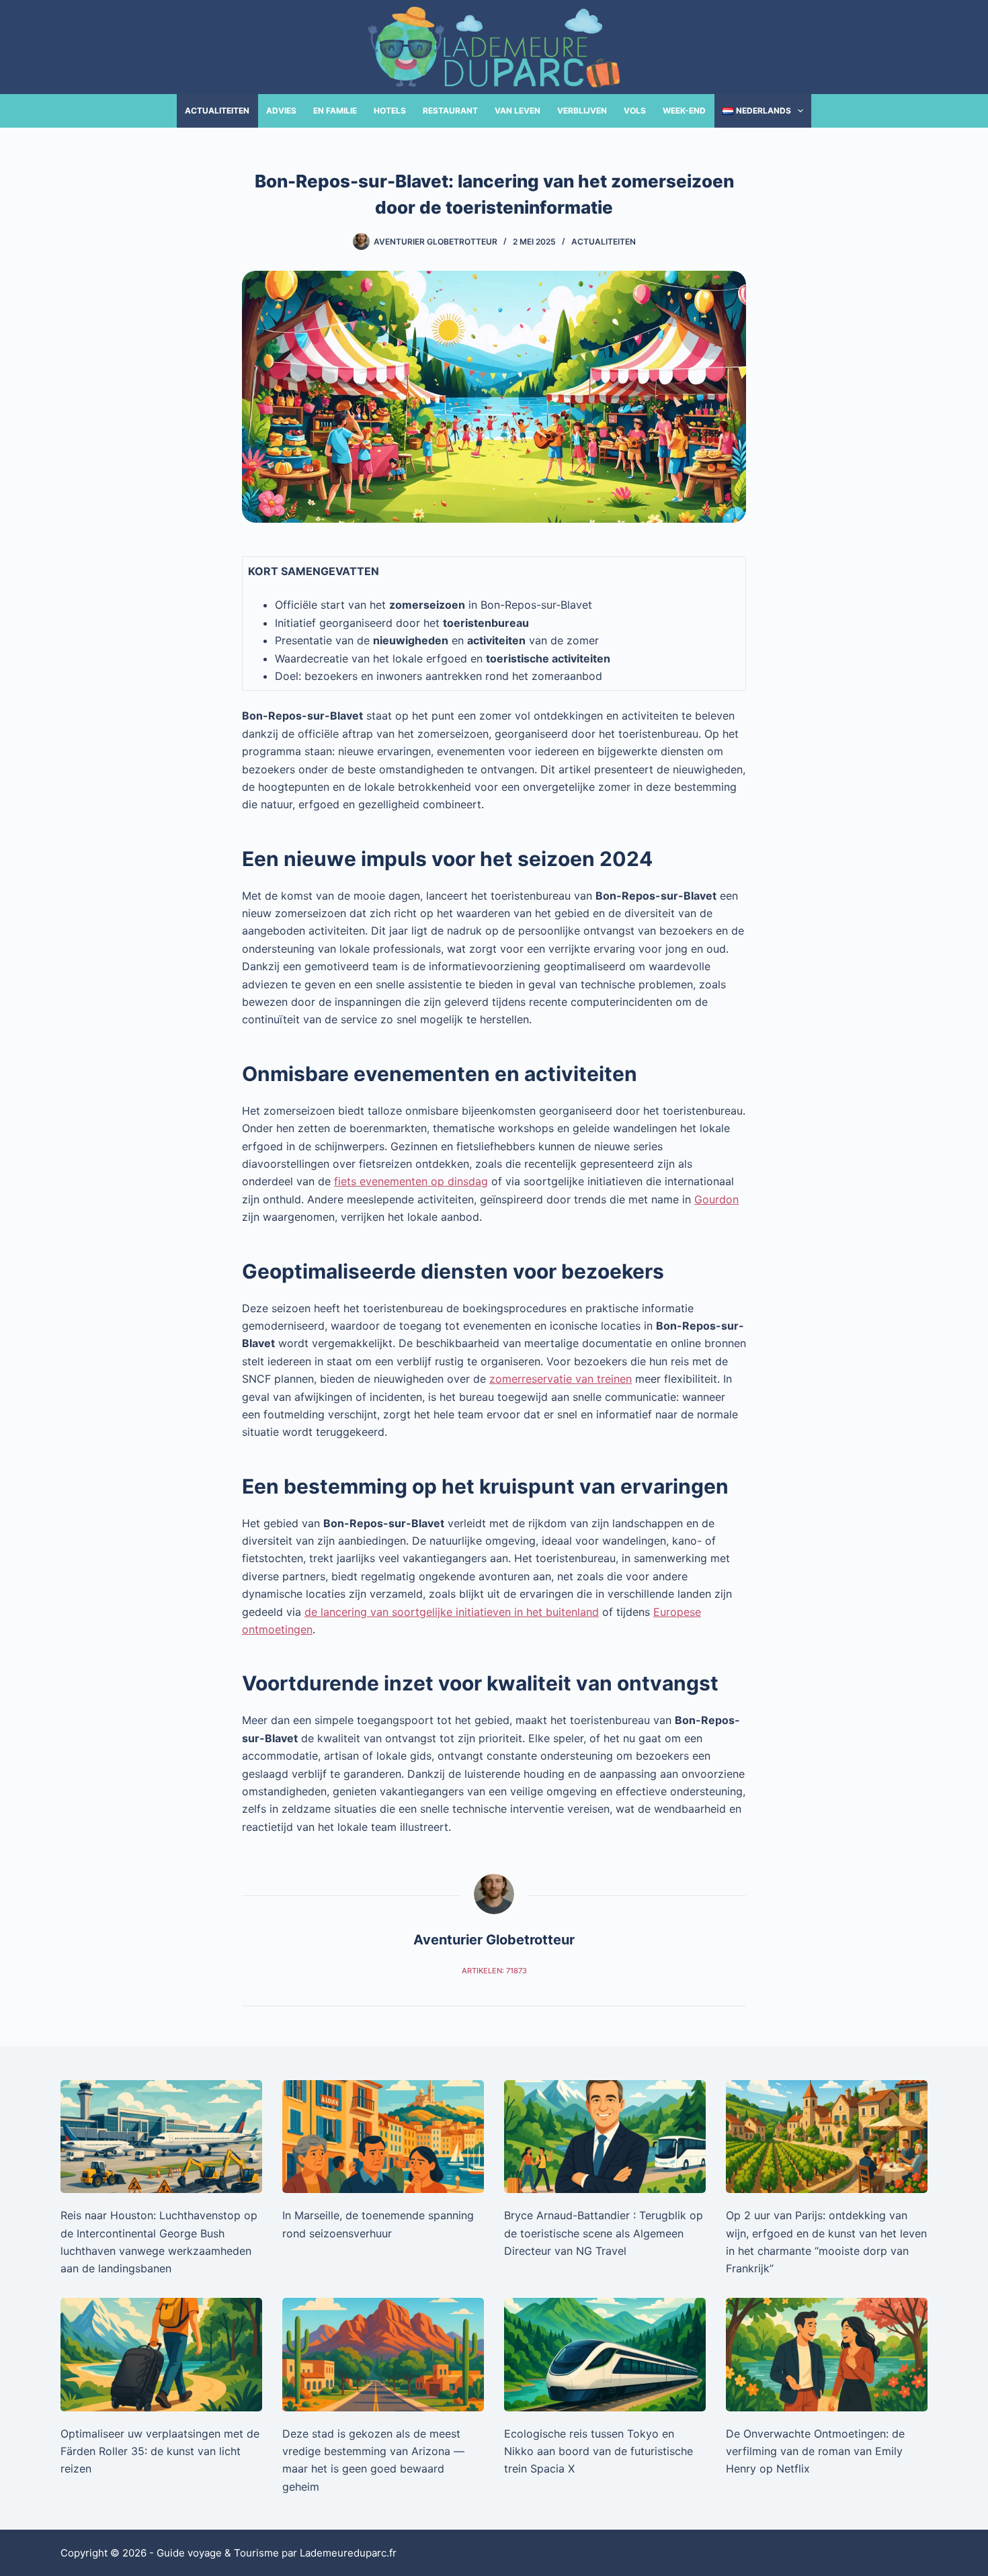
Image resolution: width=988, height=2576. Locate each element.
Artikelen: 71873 (494, 1971)
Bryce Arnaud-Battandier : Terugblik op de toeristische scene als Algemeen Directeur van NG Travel (604, 2233)
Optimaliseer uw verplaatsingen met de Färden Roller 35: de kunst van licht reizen (160, 2451)
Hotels (390, 111)
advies (281, 111)
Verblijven (582, 111)
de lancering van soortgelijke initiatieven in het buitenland (452, 1612)
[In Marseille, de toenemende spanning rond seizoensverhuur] (383, 2137)
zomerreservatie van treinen (561, 1379)
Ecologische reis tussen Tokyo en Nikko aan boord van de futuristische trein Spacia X (599, 2451)
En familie (335, 111)
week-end (684, 111)
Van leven (518, 111)
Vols (635, 111)
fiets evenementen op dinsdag (411, 1181)
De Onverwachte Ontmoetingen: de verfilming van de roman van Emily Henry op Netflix (815, 2451)
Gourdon (716, 1199)
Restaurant (450, 111)
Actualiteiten (217, 111)
